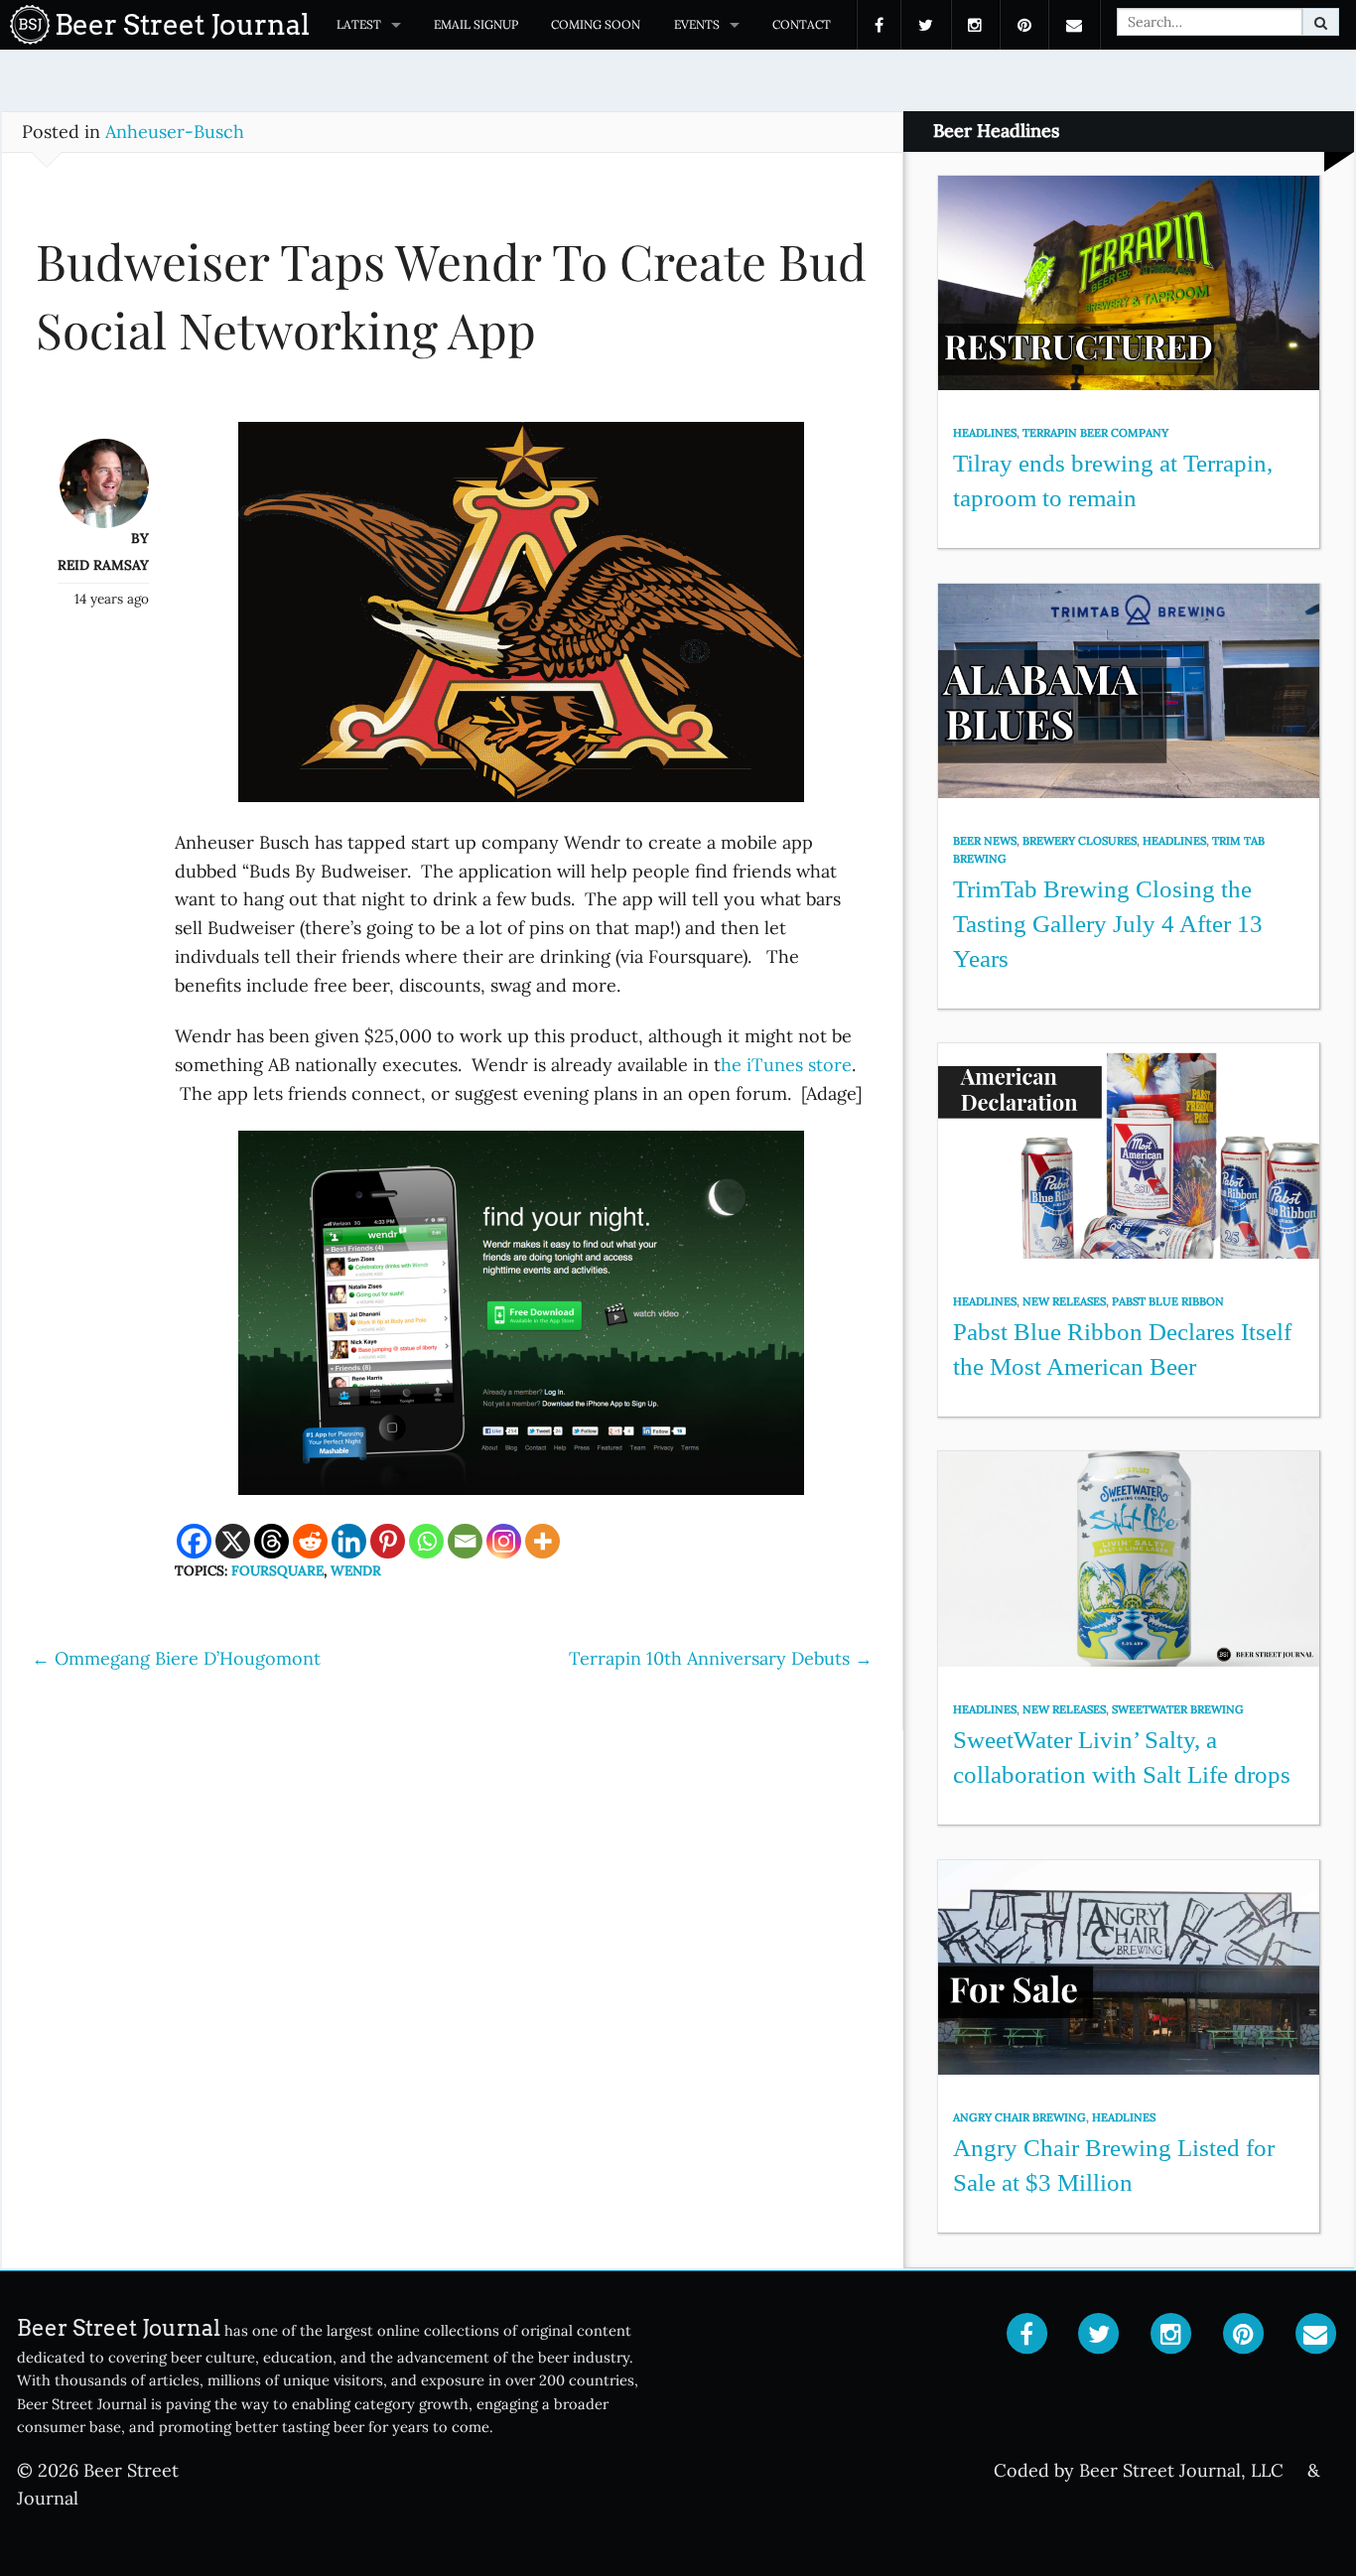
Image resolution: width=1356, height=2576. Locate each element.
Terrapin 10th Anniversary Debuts (721, 1658)
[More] (542, 1541)
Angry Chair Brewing (1019, 2117)
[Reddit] (310, 1541)
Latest (359, 24)
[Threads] (271, 1541)
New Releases (1064, 1301)
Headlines (985, 433)
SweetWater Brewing (1178, 1709)
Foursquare (277, 1570)
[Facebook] (194, 1541)
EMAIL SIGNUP (476, 24)
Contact (802, 24)
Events (697, 24)
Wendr (356, 1570)
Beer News (985, 841)
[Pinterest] (388, 1541)
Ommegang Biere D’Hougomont (176, 1658)
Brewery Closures (1080, 841)
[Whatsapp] (426, 1541)
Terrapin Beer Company (1095, 433)
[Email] (465, 1541)
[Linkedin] (349, 1541)
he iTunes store (786, 1065)
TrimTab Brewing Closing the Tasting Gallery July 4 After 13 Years (1108, 923)
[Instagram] (504, 1541)
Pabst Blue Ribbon (1168, 1301)
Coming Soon (596, 24)
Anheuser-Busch (175, 132)
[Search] (1321, 22)
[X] (233, 1541)
